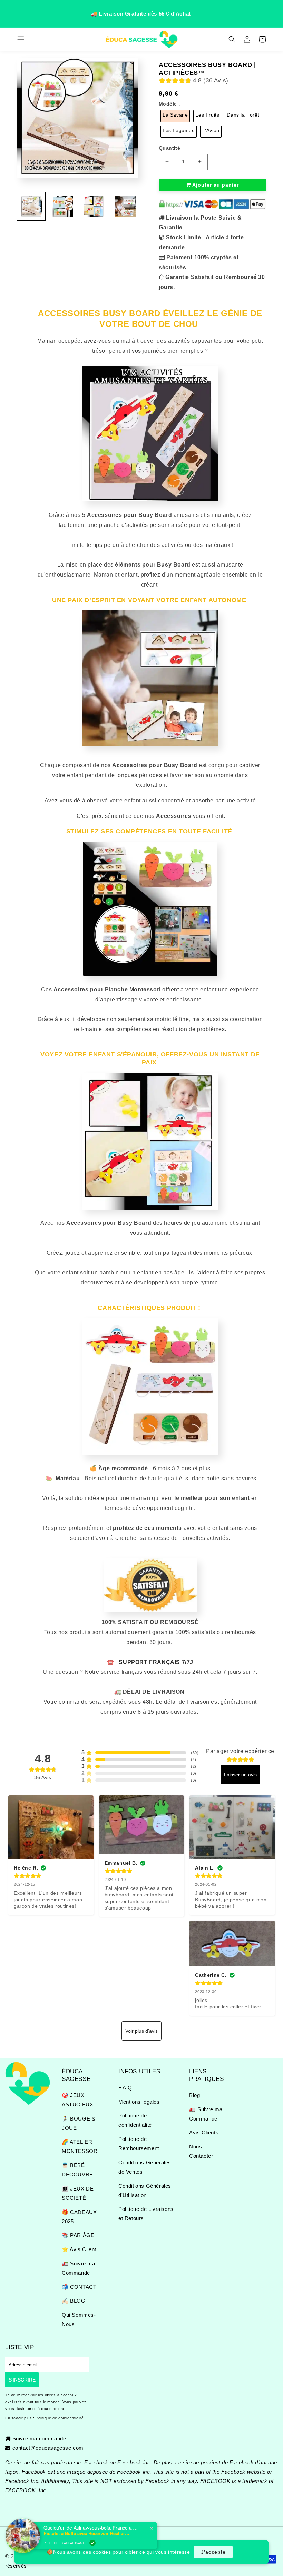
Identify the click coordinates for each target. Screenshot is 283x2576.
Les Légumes (179, 130)
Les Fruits (207, 115)
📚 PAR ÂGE (78, 2235)
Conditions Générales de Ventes (145, 2167)
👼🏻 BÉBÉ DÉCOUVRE (77, 2170)
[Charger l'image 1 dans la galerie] (31, 206)
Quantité (169, 148)
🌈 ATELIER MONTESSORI (80, 2146)
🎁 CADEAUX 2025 (79, 2217)
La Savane (175, 115)
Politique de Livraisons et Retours (146, 2214)
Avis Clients (204, 2132)
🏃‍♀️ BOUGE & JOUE (79, 2123)
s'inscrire (22, 2380)
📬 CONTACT (79, 2287)
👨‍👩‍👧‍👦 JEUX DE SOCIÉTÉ (78, 2193)
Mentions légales (139, 2102)
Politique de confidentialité (135, 2120)
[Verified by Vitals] (92, 2543)
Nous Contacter (201, 2151)
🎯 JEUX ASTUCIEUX (77, 2100)
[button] (21, 39)
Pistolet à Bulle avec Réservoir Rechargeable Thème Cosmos (87, 2533)
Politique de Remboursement (139, 2144)
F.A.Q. (126, 2088)
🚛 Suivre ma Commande (79, 2268)
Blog (194, 2095)
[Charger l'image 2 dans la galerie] (63, 206)
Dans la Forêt (243, 115)
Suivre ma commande (39, 2439)
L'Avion (211, 130)
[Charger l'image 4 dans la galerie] (125, 206)
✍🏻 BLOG (74, 2301)
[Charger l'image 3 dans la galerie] (94, 206)
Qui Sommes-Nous (79, 2319)
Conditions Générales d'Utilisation (145, 2191)
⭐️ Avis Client (79, 2249)
